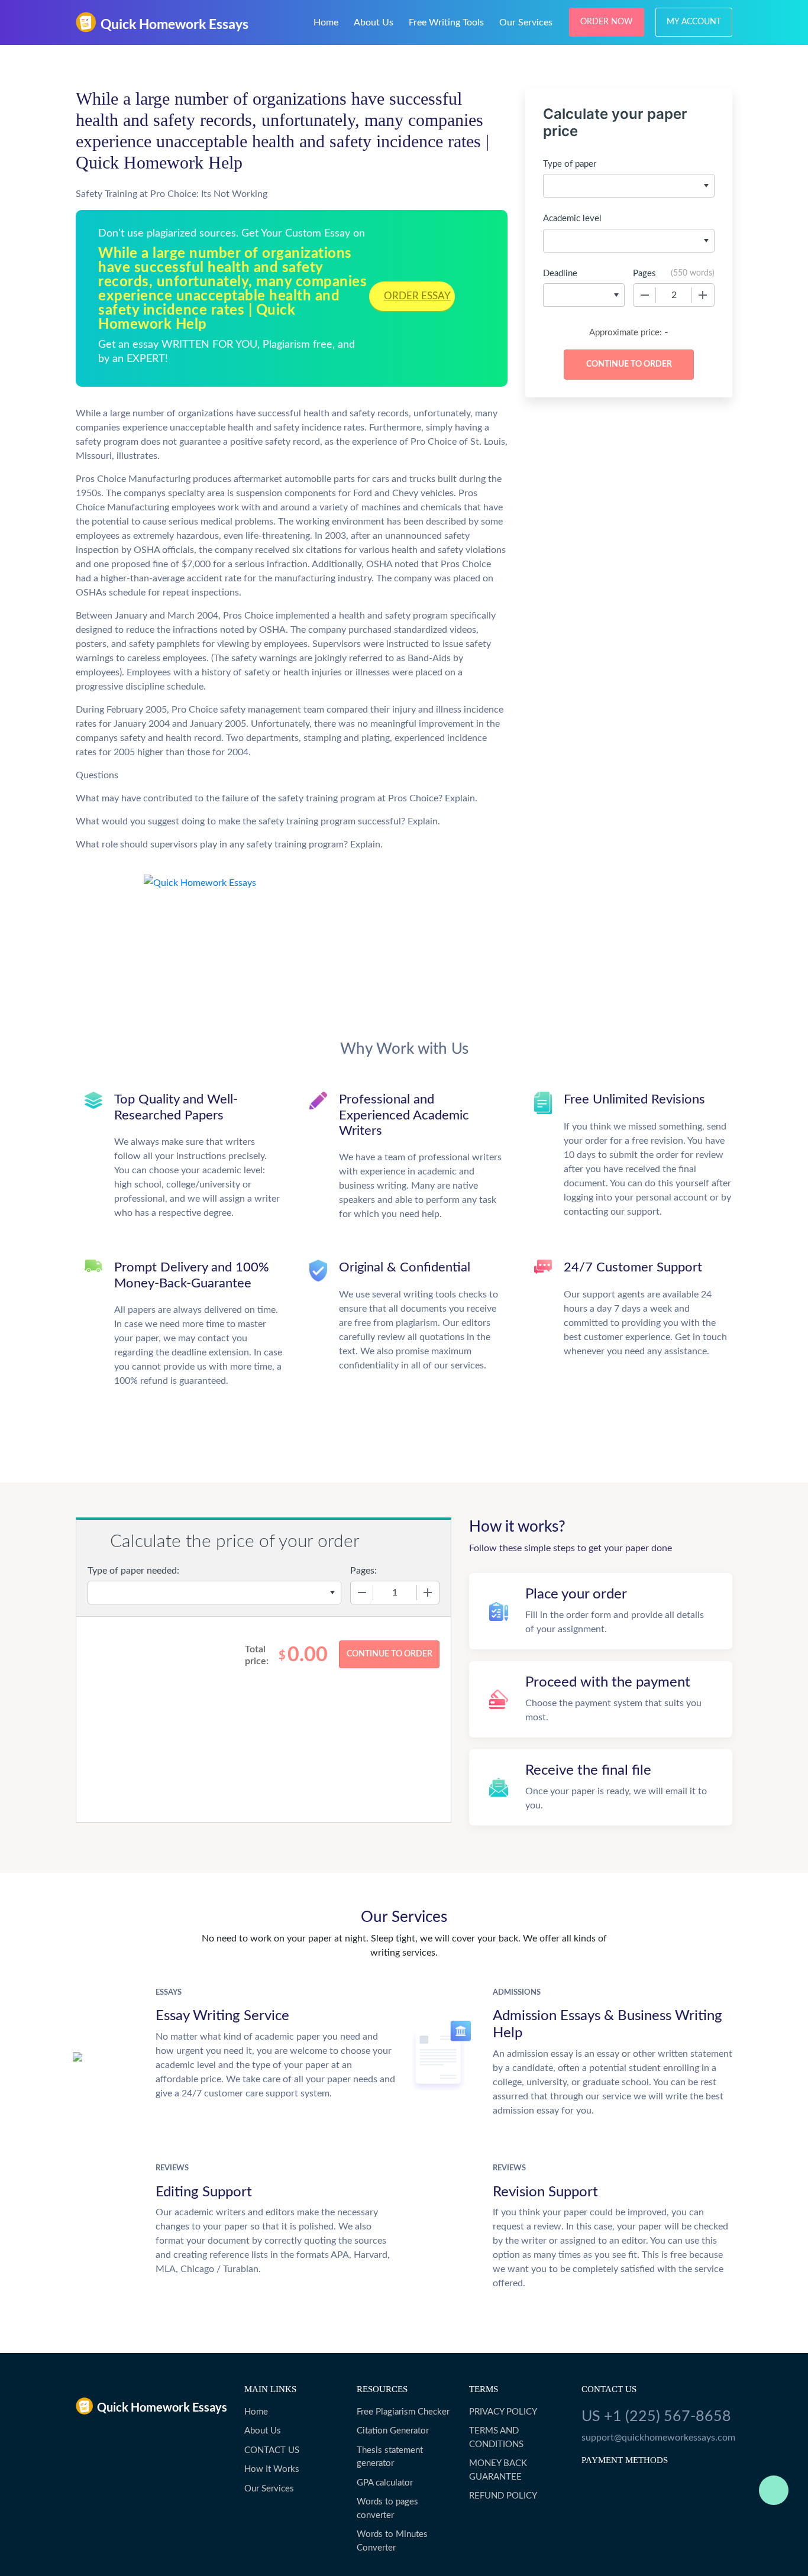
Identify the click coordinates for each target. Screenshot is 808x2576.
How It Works (272, 2469)
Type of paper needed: (133, 1571)
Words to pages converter (387, 2509)
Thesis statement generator (390, 2457)
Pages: (363, 1571)
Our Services (526, 22)
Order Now (607, 22)
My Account (694, 22)
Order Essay (417, 296)
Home (326, 22)
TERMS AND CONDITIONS (496, 2438)
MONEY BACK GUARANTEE (498, 2470)
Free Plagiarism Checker (403, 2412)
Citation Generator (393, 2431)
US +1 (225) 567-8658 (656, 2417)
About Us (374, 22)
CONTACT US (272, 2450)
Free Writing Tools (446, 22)
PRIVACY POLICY (503, 2412)
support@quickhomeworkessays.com (657, 2438)
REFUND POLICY (503, 2496)
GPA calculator (385, 2483)
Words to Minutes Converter (392, 2541)
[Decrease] (645, 295)
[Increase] (703, 295)
